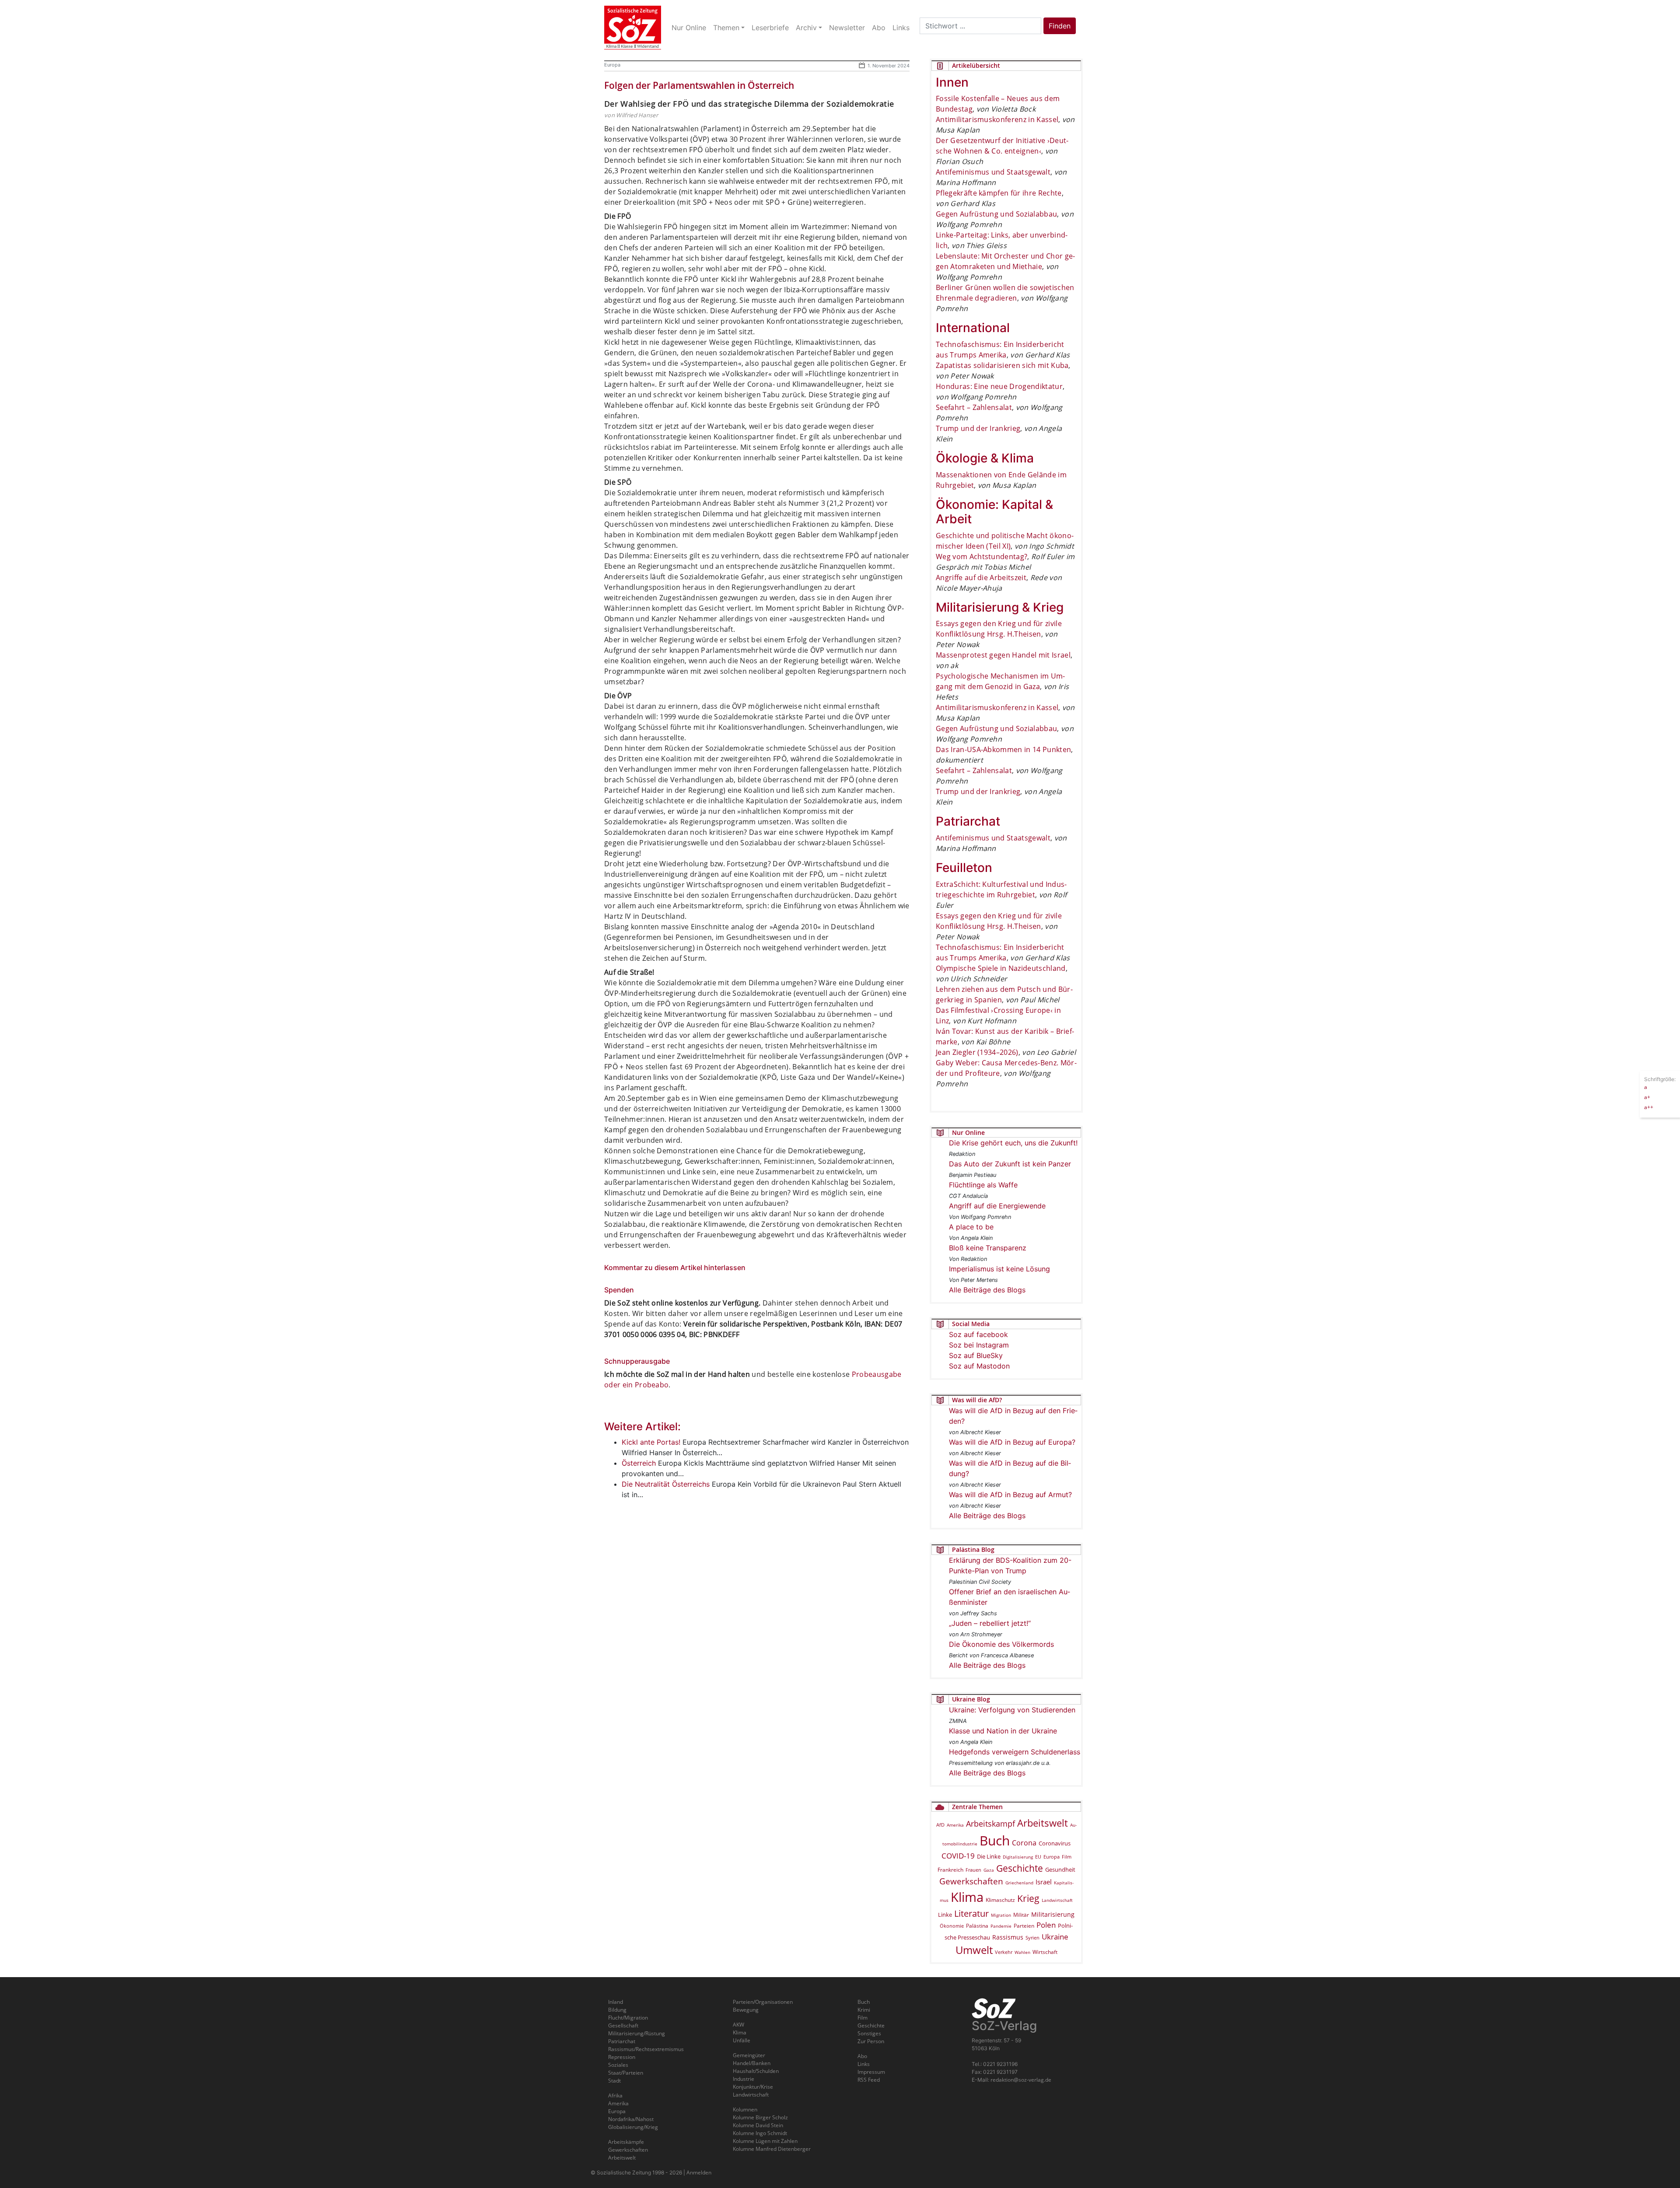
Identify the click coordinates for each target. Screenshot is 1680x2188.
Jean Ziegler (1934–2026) (977, 1052)
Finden (1060, 26)
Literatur (971, 1913)
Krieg (1028, 1898)
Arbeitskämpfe (626, 2142)
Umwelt (974, 1950)
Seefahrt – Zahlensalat (974, 407)
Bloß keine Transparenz (988, 1248)
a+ (1647, 1097)
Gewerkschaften (971, 1881)
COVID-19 (958, 1856)
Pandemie (1001, 1926)
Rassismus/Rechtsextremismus (646, 2049)
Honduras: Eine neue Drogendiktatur (999, 386)
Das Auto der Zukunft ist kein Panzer (1010, 1164)
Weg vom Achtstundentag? (982, 557)
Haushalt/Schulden (756, 2071)
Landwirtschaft (1057, 1900)
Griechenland (1019, 1883)
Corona (1024, 1843)
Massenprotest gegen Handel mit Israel (1003, 655)
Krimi (864, 2010)
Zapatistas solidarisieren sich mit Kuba (1002, 365)
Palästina (977, 1926)
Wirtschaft (1045, 1952)
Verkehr (1004, 1952)
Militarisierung (1053, 1914)
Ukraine (1055, 1936)
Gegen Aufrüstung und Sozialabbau (996, 214)
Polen (1046, 1925)
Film (1067, 1857)
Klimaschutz (1000, 1900)
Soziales (618, 2065)
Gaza (989, 1870)
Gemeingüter (749, 2055)
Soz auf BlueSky (976, 1355)
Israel (1044, 1882)
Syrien (1032, 1938)
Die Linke (989, 1856)
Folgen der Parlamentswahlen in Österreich (699, 85)
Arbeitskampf (990, 1823)
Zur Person (871, 2041)
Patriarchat (622, 2041)
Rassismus (1008, 1937)
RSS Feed (869, 2080)
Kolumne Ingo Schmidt (760, 2133)
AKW (738, 2025)
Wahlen (1022, 1952)
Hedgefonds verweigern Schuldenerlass (1015, 1752)
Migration (1001, 1915)
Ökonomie (952, 1926)
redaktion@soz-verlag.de (1021, 2080)
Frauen (973, 1870)
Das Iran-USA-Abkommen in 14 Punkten (1003, 749)
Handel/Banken (752, 2063)
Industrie (744, 2079)
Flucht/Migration (628, 2018)
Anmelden (699, 2172)
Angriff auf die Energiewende (997, 1206)
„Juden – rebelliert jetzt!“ (990, 1623)
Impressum (871, 2072)
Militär (1021, 1915)
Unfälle (742, 2040)
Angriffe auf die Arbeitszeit (981, 578)
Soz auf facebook (978, 1334)
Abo (862, 2056)
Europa (612, 65)
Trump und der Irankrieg (978, 428)
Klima (967, 1897)
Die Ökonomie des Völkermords (1001, 1644)
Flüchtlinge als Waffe (983, 1185)
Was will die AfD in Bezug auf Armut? (1010, 1495)
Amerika (955, 1825)
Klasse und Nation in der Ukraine (1003, 1731)
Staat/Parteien (626, 2073)
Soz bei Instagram (979, 1345)
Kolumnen (745, 2109)
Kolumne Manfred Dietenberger (772, 2149)
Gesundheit (1060, 1869)
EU (1038, 1857)
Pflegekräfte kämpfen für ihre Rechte (999, 193)
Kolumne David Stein (758, 2125)
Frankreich (950, 1870)
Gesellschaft (623, 2025)
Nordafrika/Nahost (631, 2119)
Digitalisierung (1018, 1857)
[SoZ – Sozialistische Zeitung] (633, 28)
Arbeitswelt (1043, 1823)
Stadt (614, 2081)
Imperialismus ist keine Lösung (999, 1269)
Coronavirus (1055, 1843)
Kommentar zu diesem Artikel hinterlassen (675, 1267)
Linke (945, 1915)
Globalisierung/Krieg (633, 2127)
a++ (1649, 1107)
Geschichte (1020, 1868)
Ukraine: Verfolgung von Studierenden (1012, 1710)
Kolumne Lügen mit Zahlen (765, 2141)
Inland (616, 2002)
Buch (995, 1840)
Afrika (615, 2095)
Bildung (617, 2010)
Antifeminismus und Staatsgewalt (993, 172)
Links (864, 2064)
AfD (940, 1825)
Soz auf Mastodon (979, 1366)
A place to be (971, 1227)
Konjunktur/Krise (753, 2087)
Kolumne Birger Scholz (760, 2117)
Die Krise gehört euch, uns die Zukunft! (1013, 1143)
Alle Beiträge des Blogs (987, 1290)
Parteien (1024, 1925)
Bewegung (746, 2010)
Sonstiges (869, 2033)
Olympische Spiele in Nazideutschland (1001, 968)
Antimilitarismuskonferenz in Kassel (997, 119)
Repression (622, 2057)
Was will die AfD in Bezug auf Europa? (1012, 1442)
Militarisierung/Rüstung (637, 2033)
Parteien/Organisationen (763, 2002)
